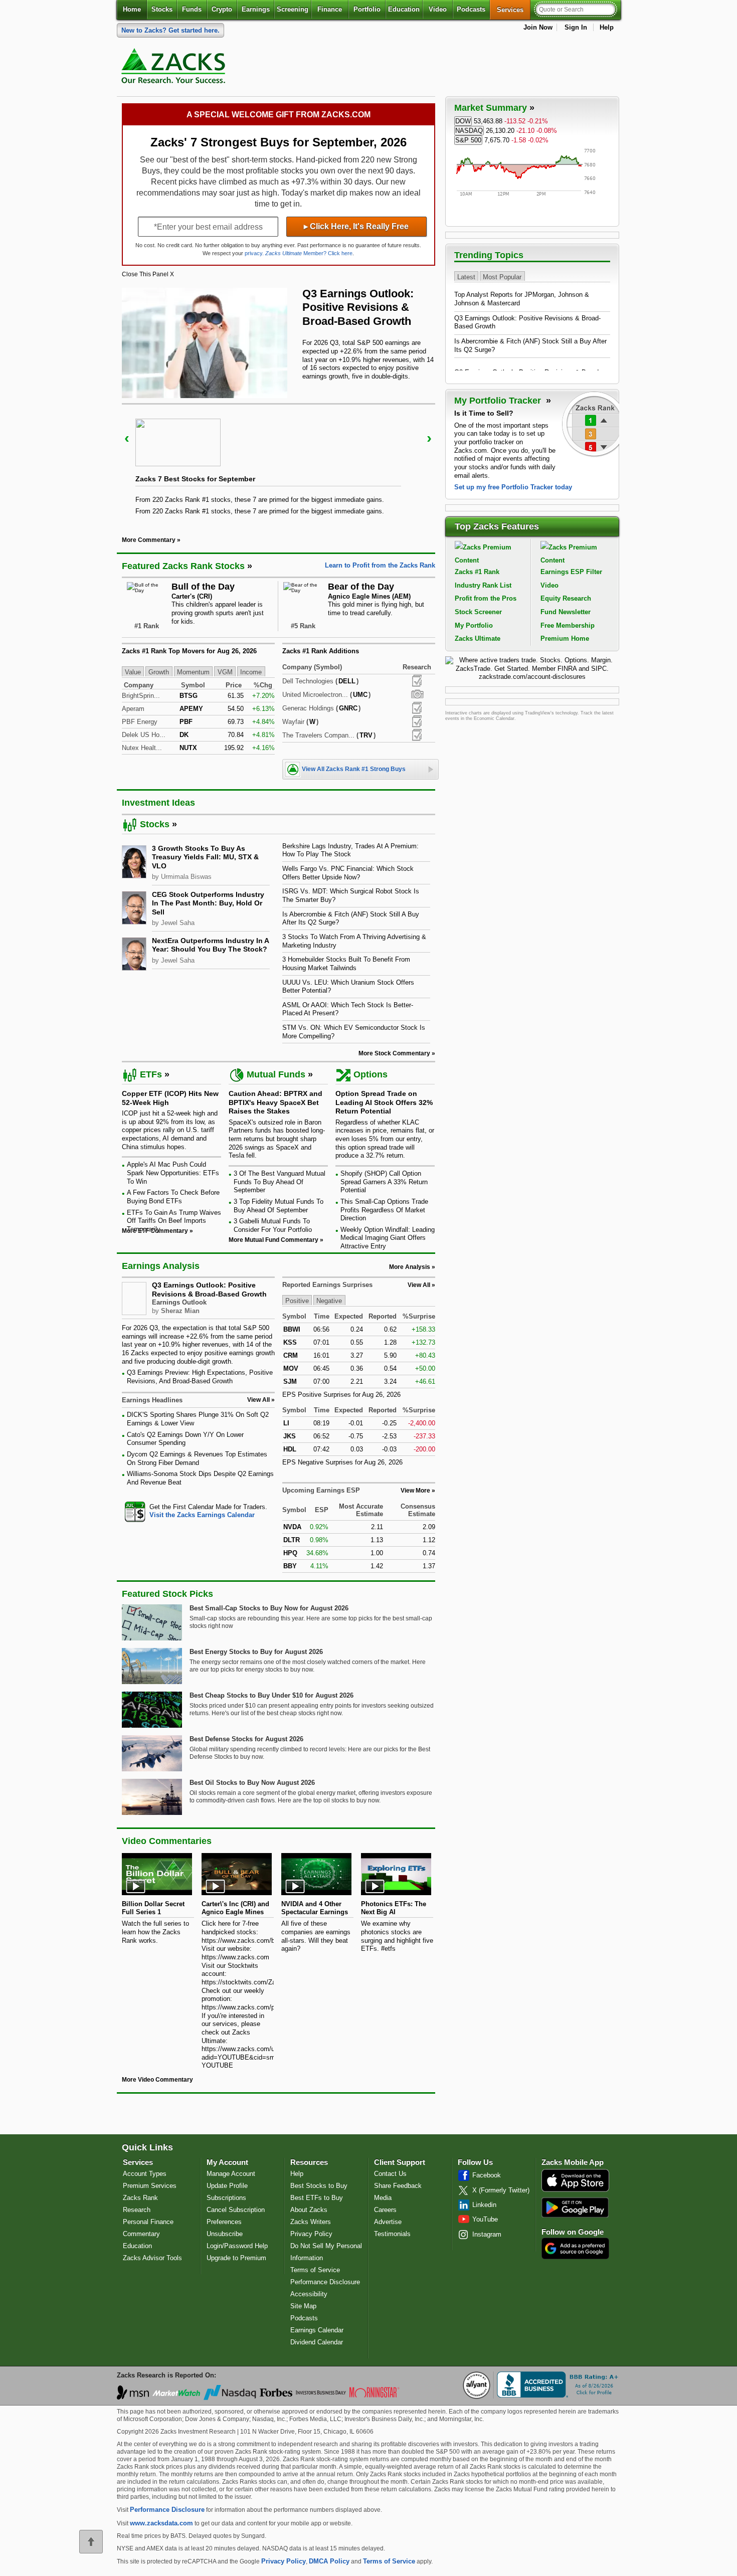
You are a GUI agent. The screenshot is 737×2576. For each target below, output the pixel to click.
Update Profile (227, 2186)
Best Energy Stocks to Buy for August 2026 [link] (256, 1652)
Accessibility (309, 2294)
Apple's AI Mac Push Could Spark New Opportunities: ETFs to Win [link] (173, 1173)
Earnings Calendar (317, 2330)
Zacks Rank (140, 2198)
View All (419, 1285)
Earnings (256, 9)
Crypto (222, 9)
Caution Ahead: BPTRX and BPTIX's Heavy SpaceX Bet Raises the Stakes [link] (275, 1102)
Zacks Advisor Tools (152, 2258)
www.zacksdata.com (161, 2523)
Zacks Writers (311, 2222)
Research (137, 2210)
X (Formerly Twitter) (501, 2190)
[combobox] (198, 1511)
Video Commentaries (167, 1841)
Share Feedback (398, 2186)
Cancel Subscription (236, 2210)
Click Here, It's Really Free (356, 226)
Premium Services (150, 2186)
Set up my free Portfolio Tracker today (513, 487)
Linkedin (484, 2205)
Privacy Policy (311, 2234)
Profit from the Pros (486, 598)
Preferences (224, 2222)
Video (438, 9)
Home (132, 9)
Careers (385, 2210)
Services (514, 10)
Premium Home (565, 638)
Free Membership (568, 625)
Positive (297, 1301)
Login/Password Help (237, 2246)
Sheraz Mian (180, 1311)
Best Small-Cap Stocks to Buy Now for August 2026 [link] (269, 1608)
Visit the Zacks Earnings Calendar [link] (202, 1515)
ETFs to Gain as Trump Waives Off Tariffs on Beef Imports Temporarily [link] (174, 1221)
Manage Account (231, 2174)
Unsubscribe (225, 2234)
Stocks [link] (155, 824)
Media (383, 2198)
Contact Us (390, 2174)
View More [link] (415, 1491)
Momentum (193, 672)
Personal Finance (148, 2222)
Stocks (162, 9)
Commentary (141, 2234)
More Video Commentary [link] (157, 2080)
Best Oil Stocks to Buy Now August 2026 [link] (252, 1783)
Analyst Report (417, 681)
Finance (330, 9)
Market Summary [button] (491, 108)
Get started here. (170, 30)
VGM (225, 672)
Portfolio (367, 9)
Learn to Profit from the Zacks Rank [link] (380, 565)
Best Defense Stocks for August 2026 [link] (246, 1739)
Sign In (576, 27)
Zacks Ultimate (478, 638)
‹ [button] (127, 438)
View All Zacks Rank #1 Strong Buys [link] (354, 769)
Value (133, 672)
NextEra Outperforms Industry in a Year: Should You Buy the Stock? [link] (210, 945)
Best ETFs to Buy (317, 2198)
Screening (293, 9)
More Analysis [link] (410, 1267)
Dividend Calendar (317, 2342)
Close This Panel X (148, 274)
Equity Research (566, 598)
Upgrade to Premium (236, 2258)
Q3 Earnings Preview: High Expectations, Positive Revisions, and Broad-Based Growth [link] (200, 1377)
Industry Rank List (483, 585)
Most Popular (502, 277)
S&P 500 (468, 140)
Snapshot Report (417, 694)
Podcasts (471, 9)
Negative (329, 1301)
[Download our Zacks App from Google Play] (575, 2207)
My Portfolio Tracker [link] (499, 401)
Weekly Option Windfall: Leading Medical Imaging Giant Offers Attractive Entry (388, 1238)
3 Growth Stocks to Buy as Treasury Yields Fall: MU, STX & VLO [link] (205, 857)
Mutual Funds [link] (276, 1074)
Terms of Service (315, 2270)
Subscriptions (226, 2198)
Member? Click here (309, 253)
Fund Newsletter (566, 612)
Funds (192, 9)
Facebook (487, 2175)
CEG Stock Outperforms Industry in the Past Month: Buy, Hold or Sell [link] (208, 903)
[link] (175, 68)
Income (251, 672)
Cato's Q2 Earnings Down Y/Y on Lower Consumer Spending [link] (185, 1439)
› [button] (429, 438)
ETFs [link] (151, 1074)
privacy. (254, 253)
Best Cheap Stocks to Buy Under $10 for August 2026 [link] (271, 1695)
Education (404, 9)
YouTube (485, 2219)
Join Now (538, 27)
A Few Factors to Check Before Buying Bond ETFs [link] (173, 1197)
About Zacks (309, 2210)
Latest (466, 277)
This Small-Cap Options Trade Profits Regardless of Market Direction (384, 1210)
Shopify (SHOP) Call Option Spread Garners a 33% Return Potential (384, 1182)
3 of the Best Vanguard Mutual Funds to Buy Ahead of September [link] (280, 1182)
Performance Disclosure (325, 2282)
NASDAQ (469, 131)
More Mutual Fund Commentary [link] (273, 1240)
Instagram (487, 2234)
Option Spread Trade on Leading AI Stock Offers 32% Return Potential (384, 1102)
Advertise (388, 2222)
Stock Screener (478, 612)
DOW (463, 121)
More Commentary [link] (149, 540)
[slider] (279, 463)
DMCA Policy (329, 2561)
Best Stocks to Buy (319, 2186)
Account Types (145, 2174)
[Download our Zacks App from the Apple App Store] (575, 2191)
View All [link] (258, 1400)
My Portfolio (474, 625)
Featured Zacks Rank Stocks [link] (183, 566)
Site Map (303, 2306)
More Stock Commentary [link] (394, 1053)
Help (607, 27)
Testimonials (392, 2234)
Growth (159, 672)
